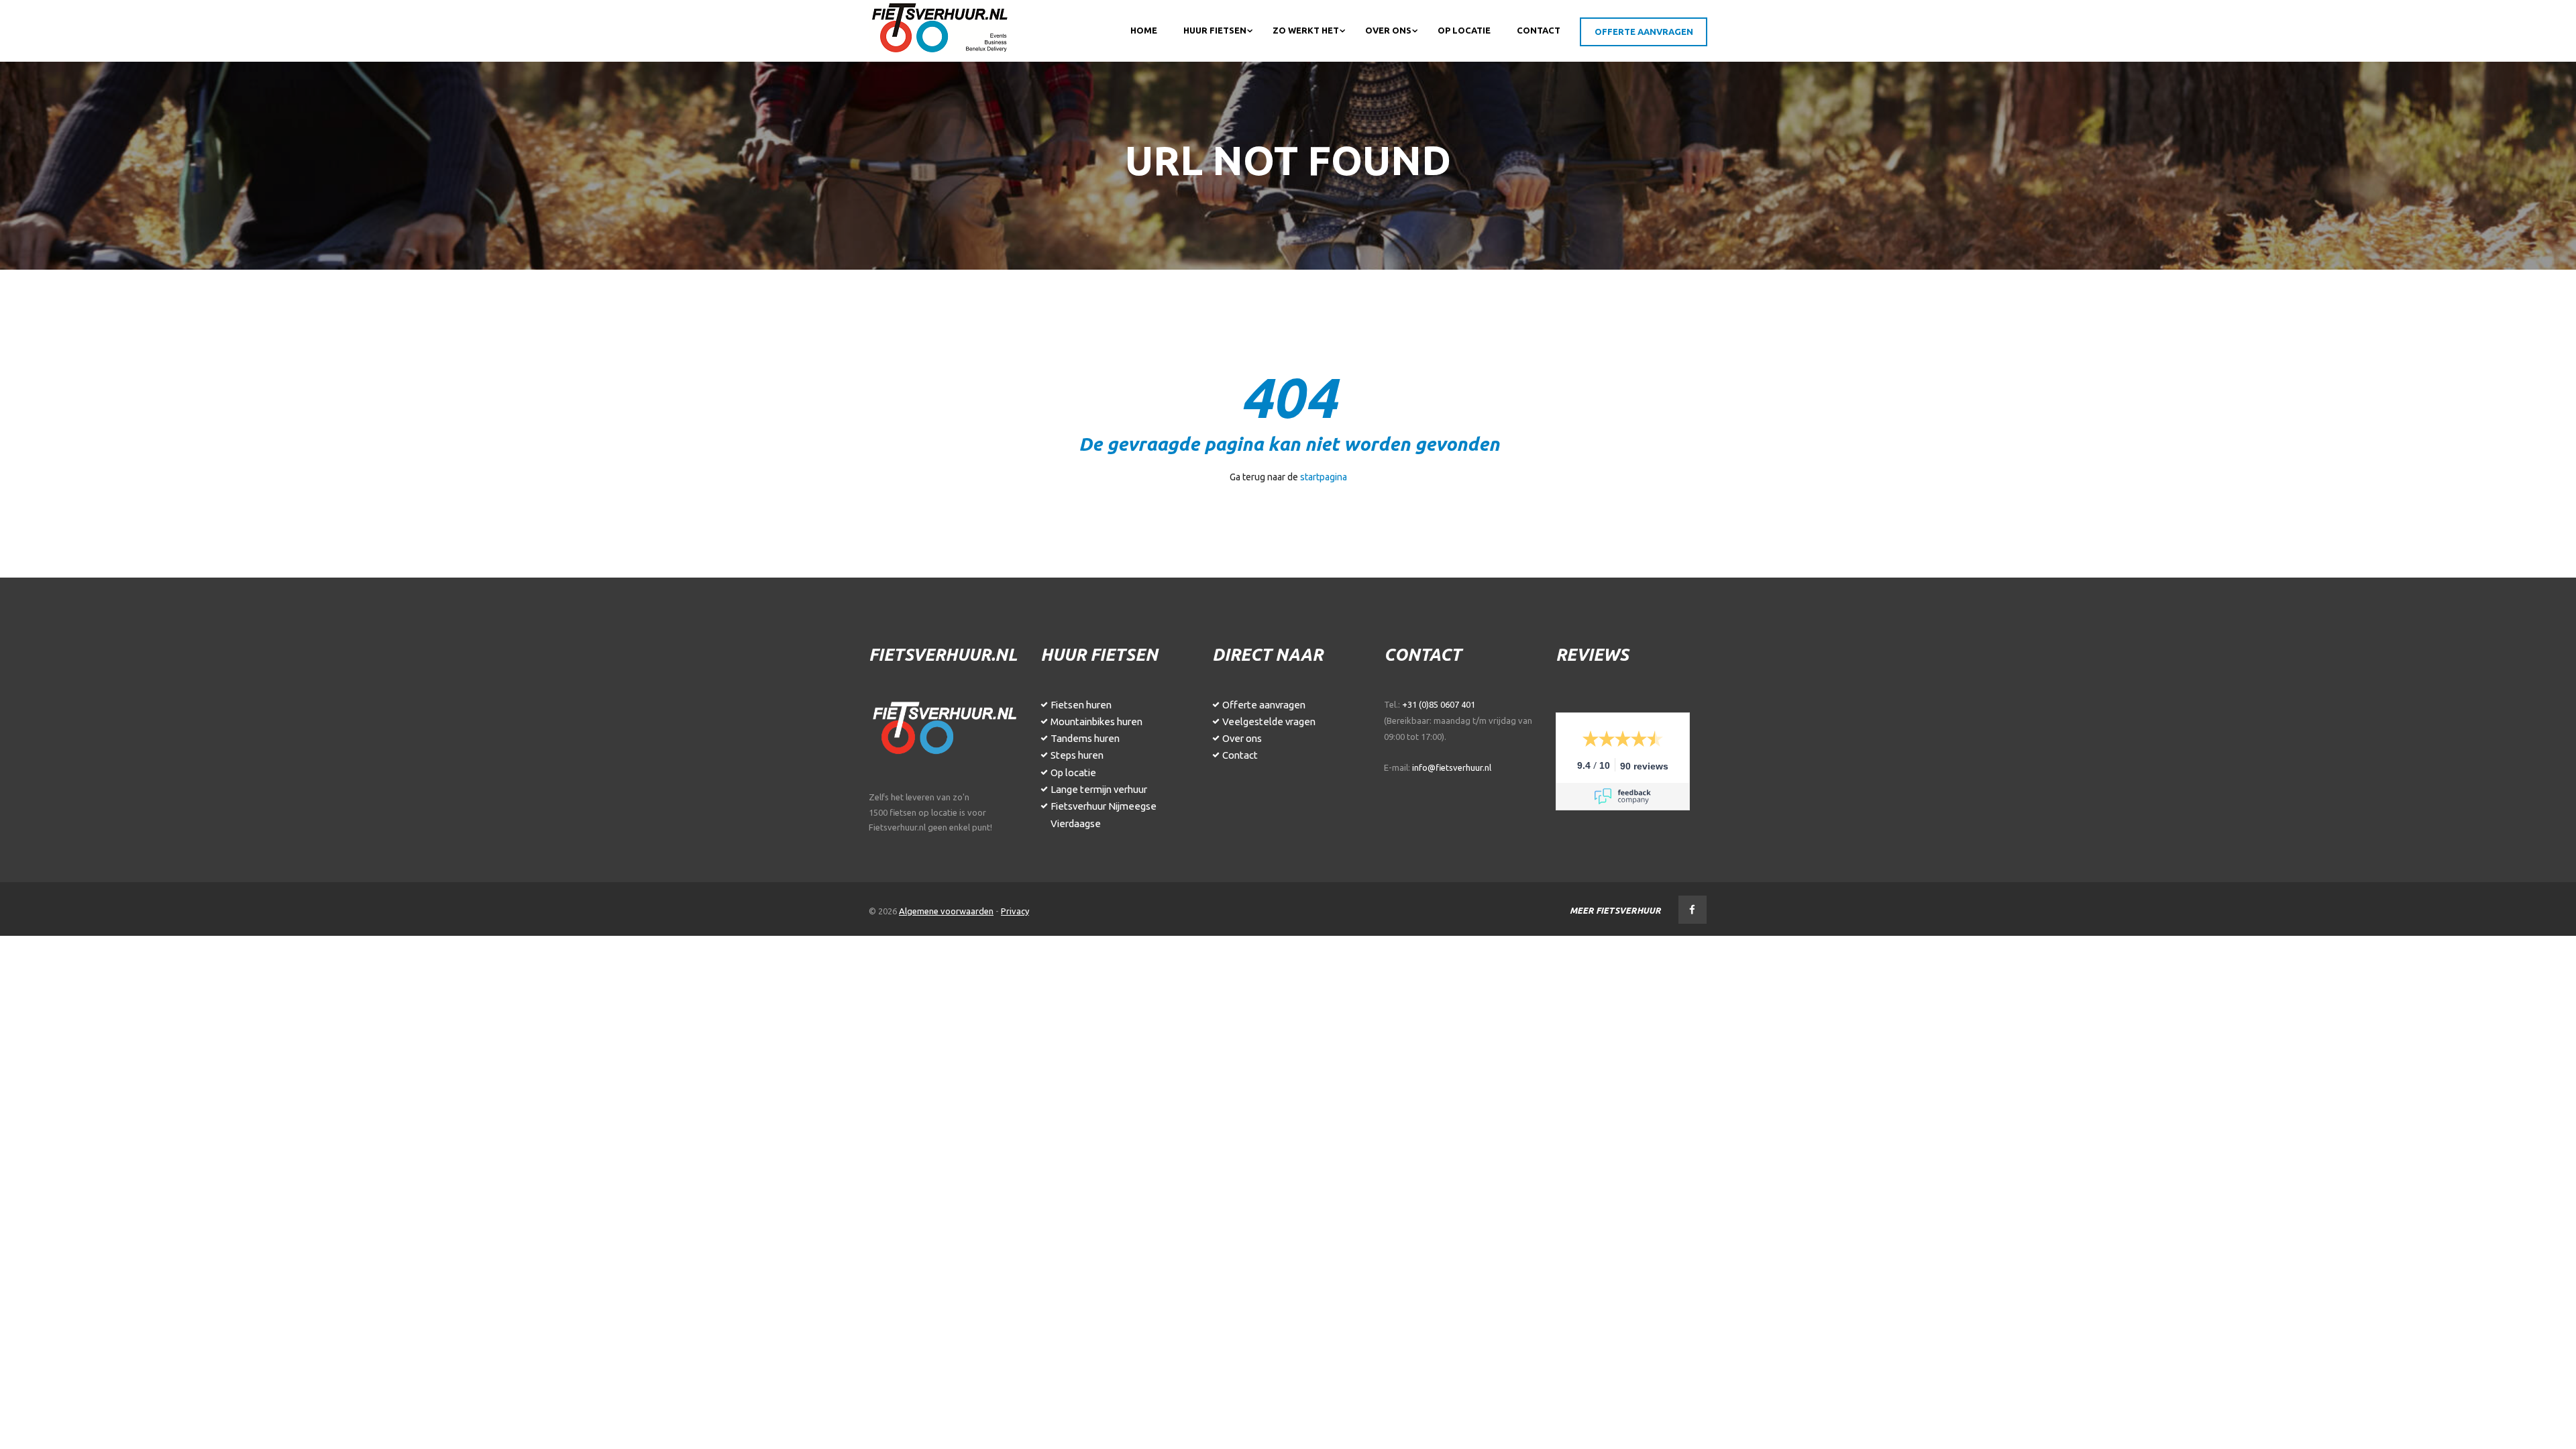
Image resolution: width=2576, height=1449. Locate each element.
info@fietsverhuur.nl (1452, 767)
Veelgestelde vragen (1269, 721)
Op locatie (1073, 772)
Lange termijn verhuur (1099, 789)
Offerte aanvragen (1264, 705)
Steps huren (1077, 755)
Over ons (1242, 738)
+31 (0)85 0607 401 (1439, 704)
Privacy (1015, 911)
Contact (1240, 755)
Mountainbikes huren (1096, 721)
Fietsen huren (1081, 705)
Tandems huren (1085, 738)
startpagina (1324, 477)
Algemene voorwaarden (946, 911)
